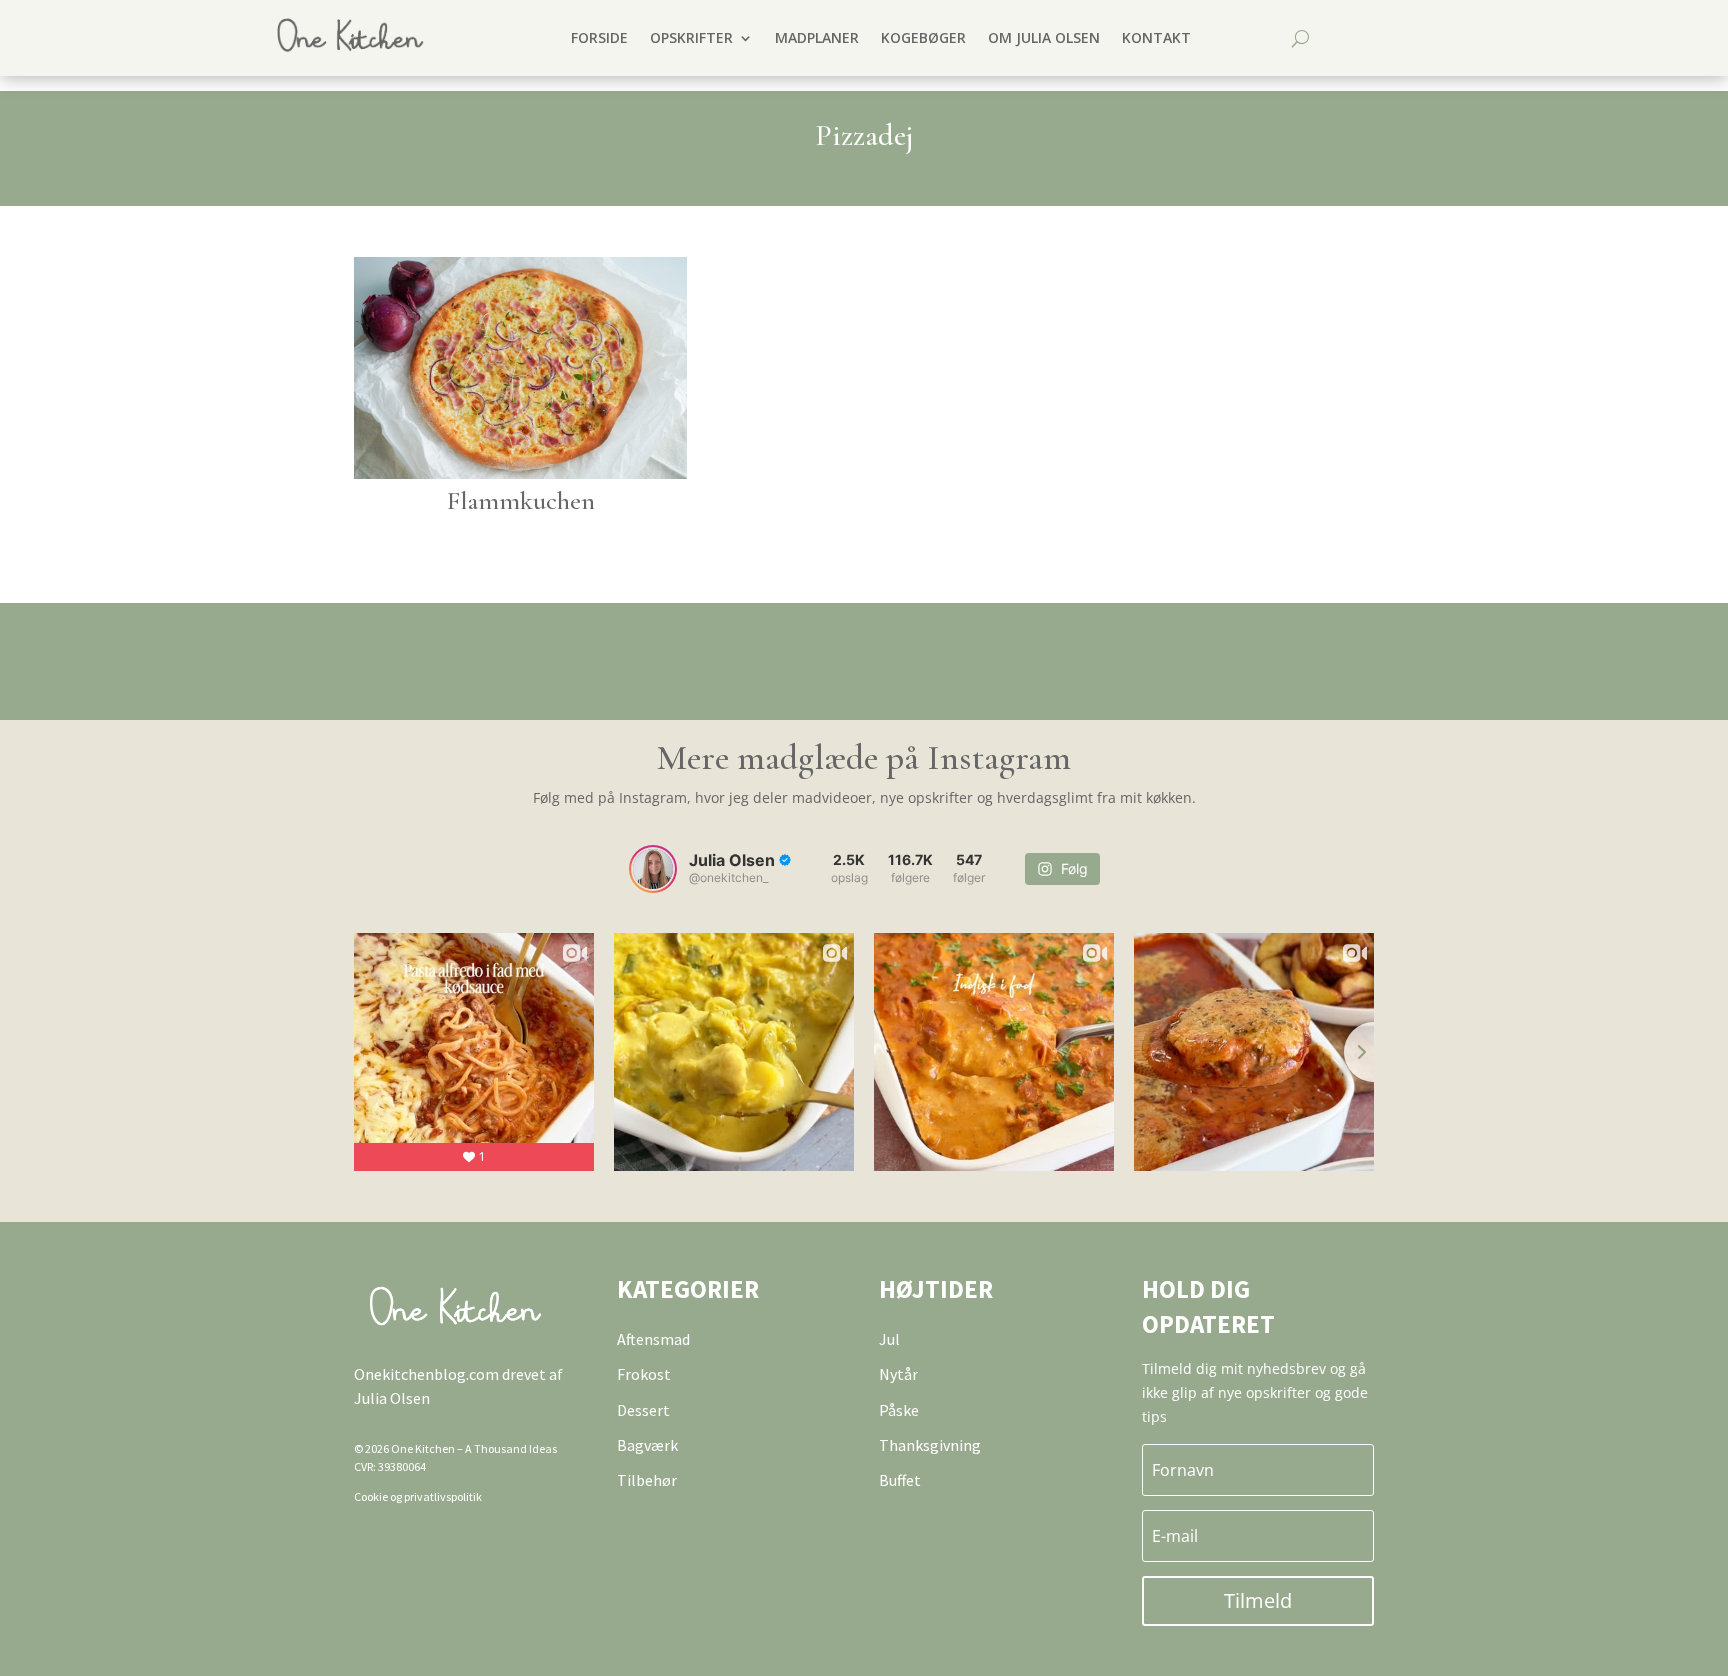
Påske (899, 1410)
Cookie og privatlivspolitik (418, 1496)
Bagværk (647, 1445)
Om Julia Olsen (1044, 37)
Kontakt (1156, 37)
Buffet (900, 1480)
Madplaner (817, 37)
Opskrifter (691, 37)
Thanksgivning (930, 1445)
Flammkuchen (521, 500)
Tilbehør (647, 1480)
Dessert (643, 1410)
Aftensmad (653, 1339)
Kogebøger (923, 37)
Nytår (898, 1374)
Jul (889, 1339)
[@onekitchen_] (653, 869)
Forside (599, 37)
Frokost (644, 1374)
